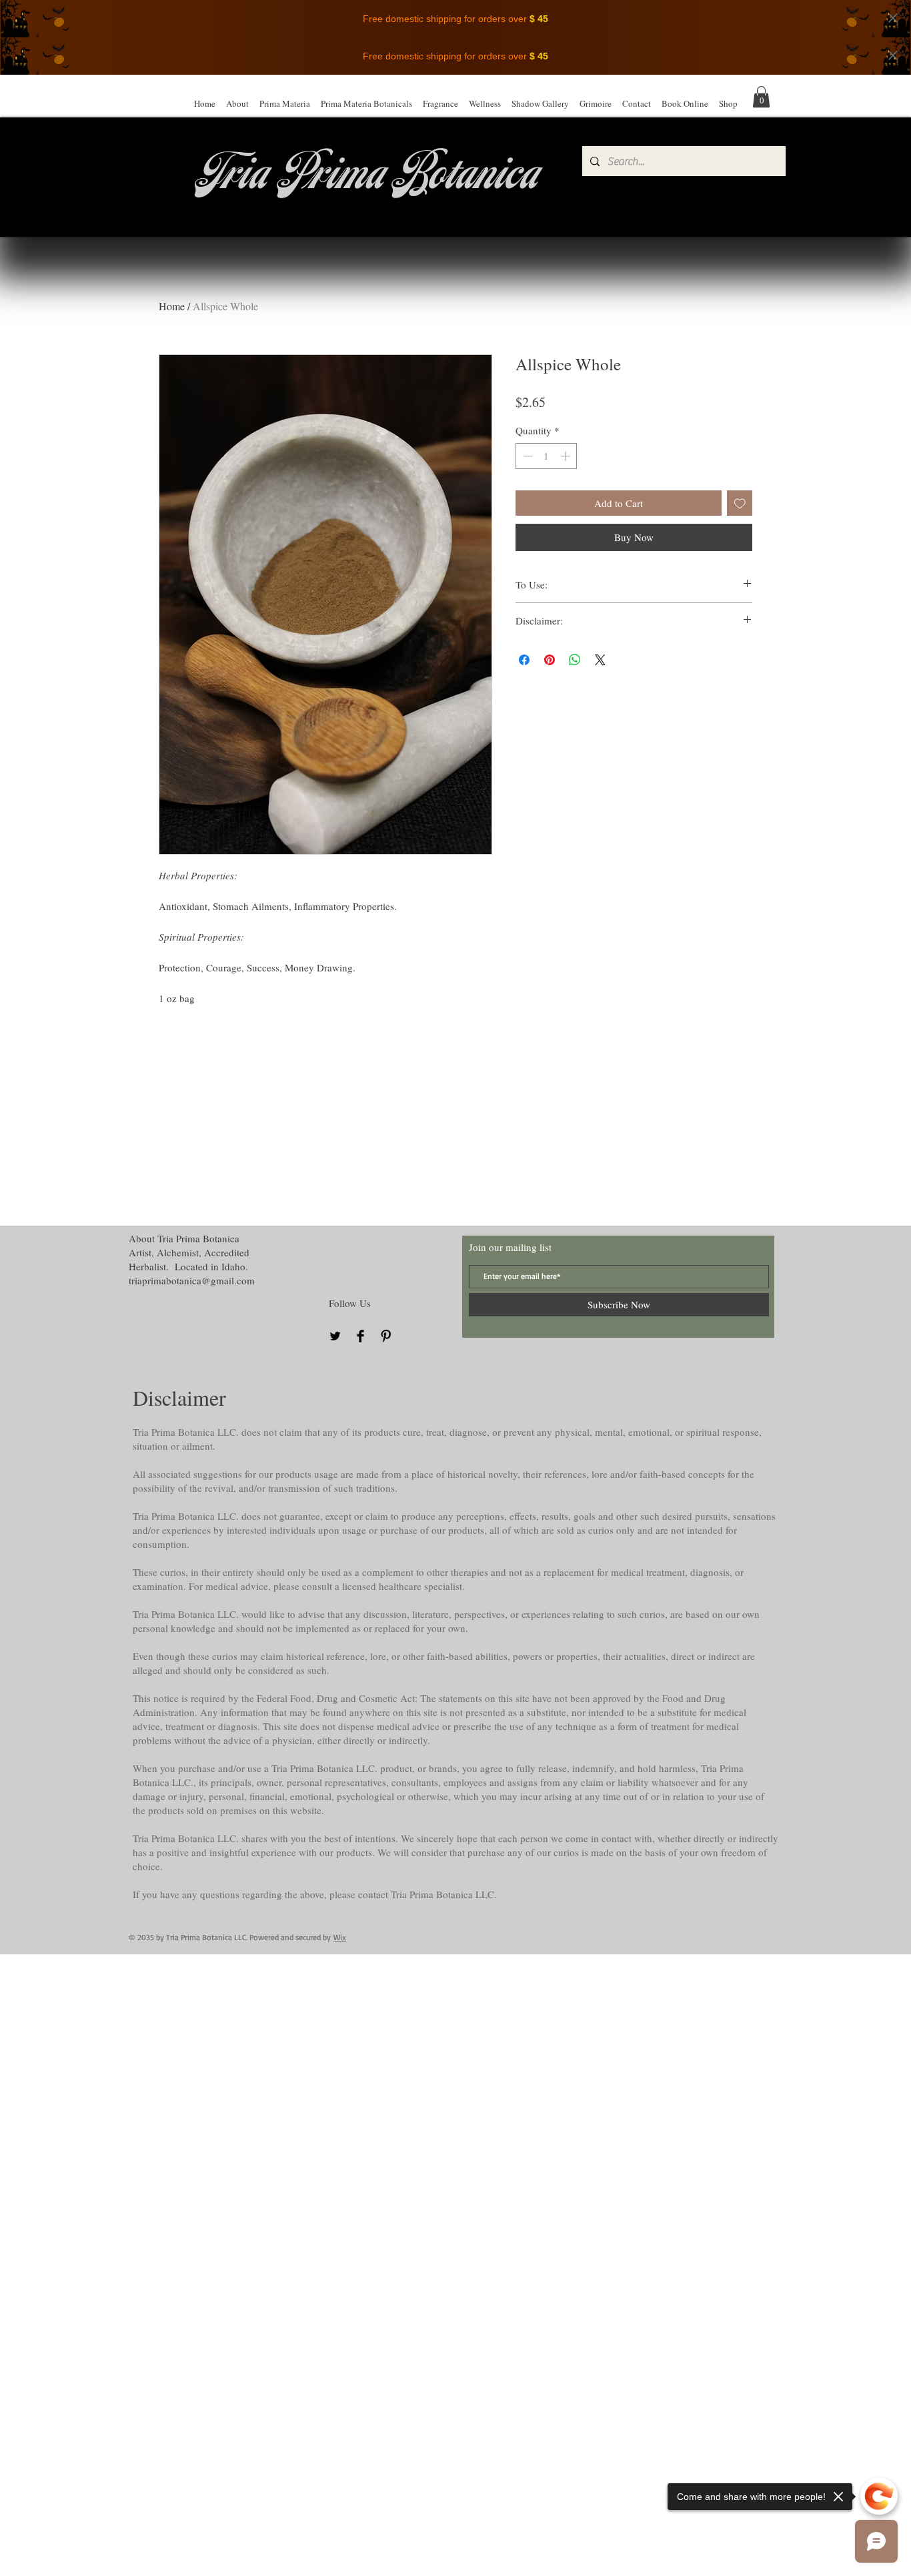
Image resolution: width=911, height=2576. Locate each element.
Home (172, 306)
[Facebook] (360, 1336)
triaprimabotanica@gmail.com (192, 1280)
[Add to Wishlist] (740, 503)
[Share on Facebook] (524, 660)
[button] (761, 97)
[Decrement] (527, 456)
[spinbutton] (547, 456)
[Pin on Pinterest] (550, 660)
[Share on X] (600, 660)
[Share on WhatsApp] (575, 660)
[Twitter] (335, 1336)
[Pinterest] (386, 1336)
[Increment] (567, 456)
